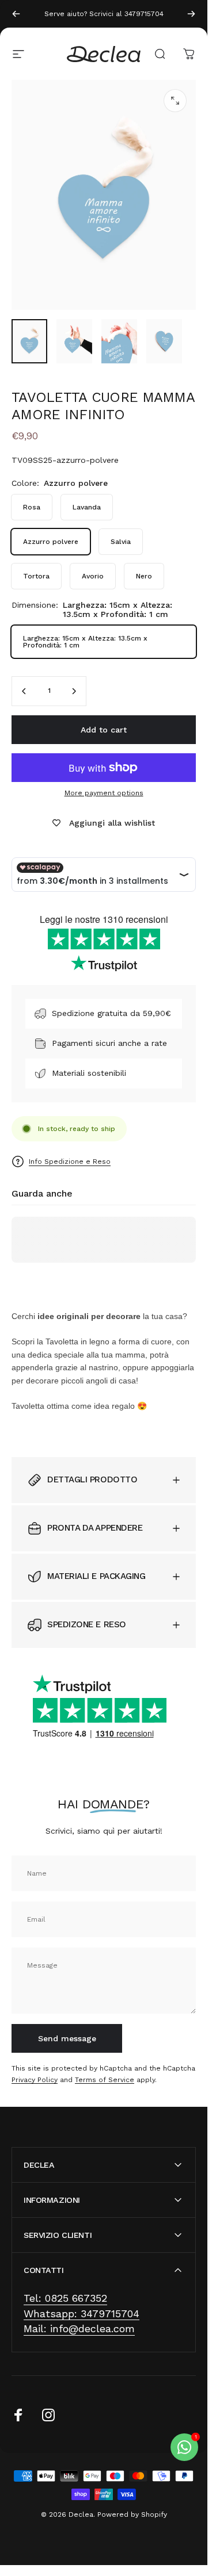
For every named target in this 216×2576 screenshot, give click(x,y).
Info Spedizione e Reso (70, 1161)
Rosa (32, 507)
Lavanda (87, 507)
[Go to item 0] (29, 342)
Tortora (36, 576)
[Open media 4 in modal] (175, 101)
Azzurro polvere (51, 542)
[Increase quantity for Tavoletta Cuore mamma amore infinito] (74, 691)
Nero (144, 576)
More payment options (104, 793)
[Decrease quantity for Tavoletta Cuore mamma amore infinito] (24, 691)
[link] (65, 2299)
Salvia (121, 542)
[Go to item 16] (119, 342)
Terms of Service (105, 2079)
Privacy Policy (35, 2079)
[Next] (191, 14)
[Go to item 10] (74, 342)
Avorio (93, 576)
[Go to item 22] (164, 342)
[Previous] (16, 14)
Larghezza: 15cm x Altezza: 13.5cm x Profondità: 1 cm (85, 642)
